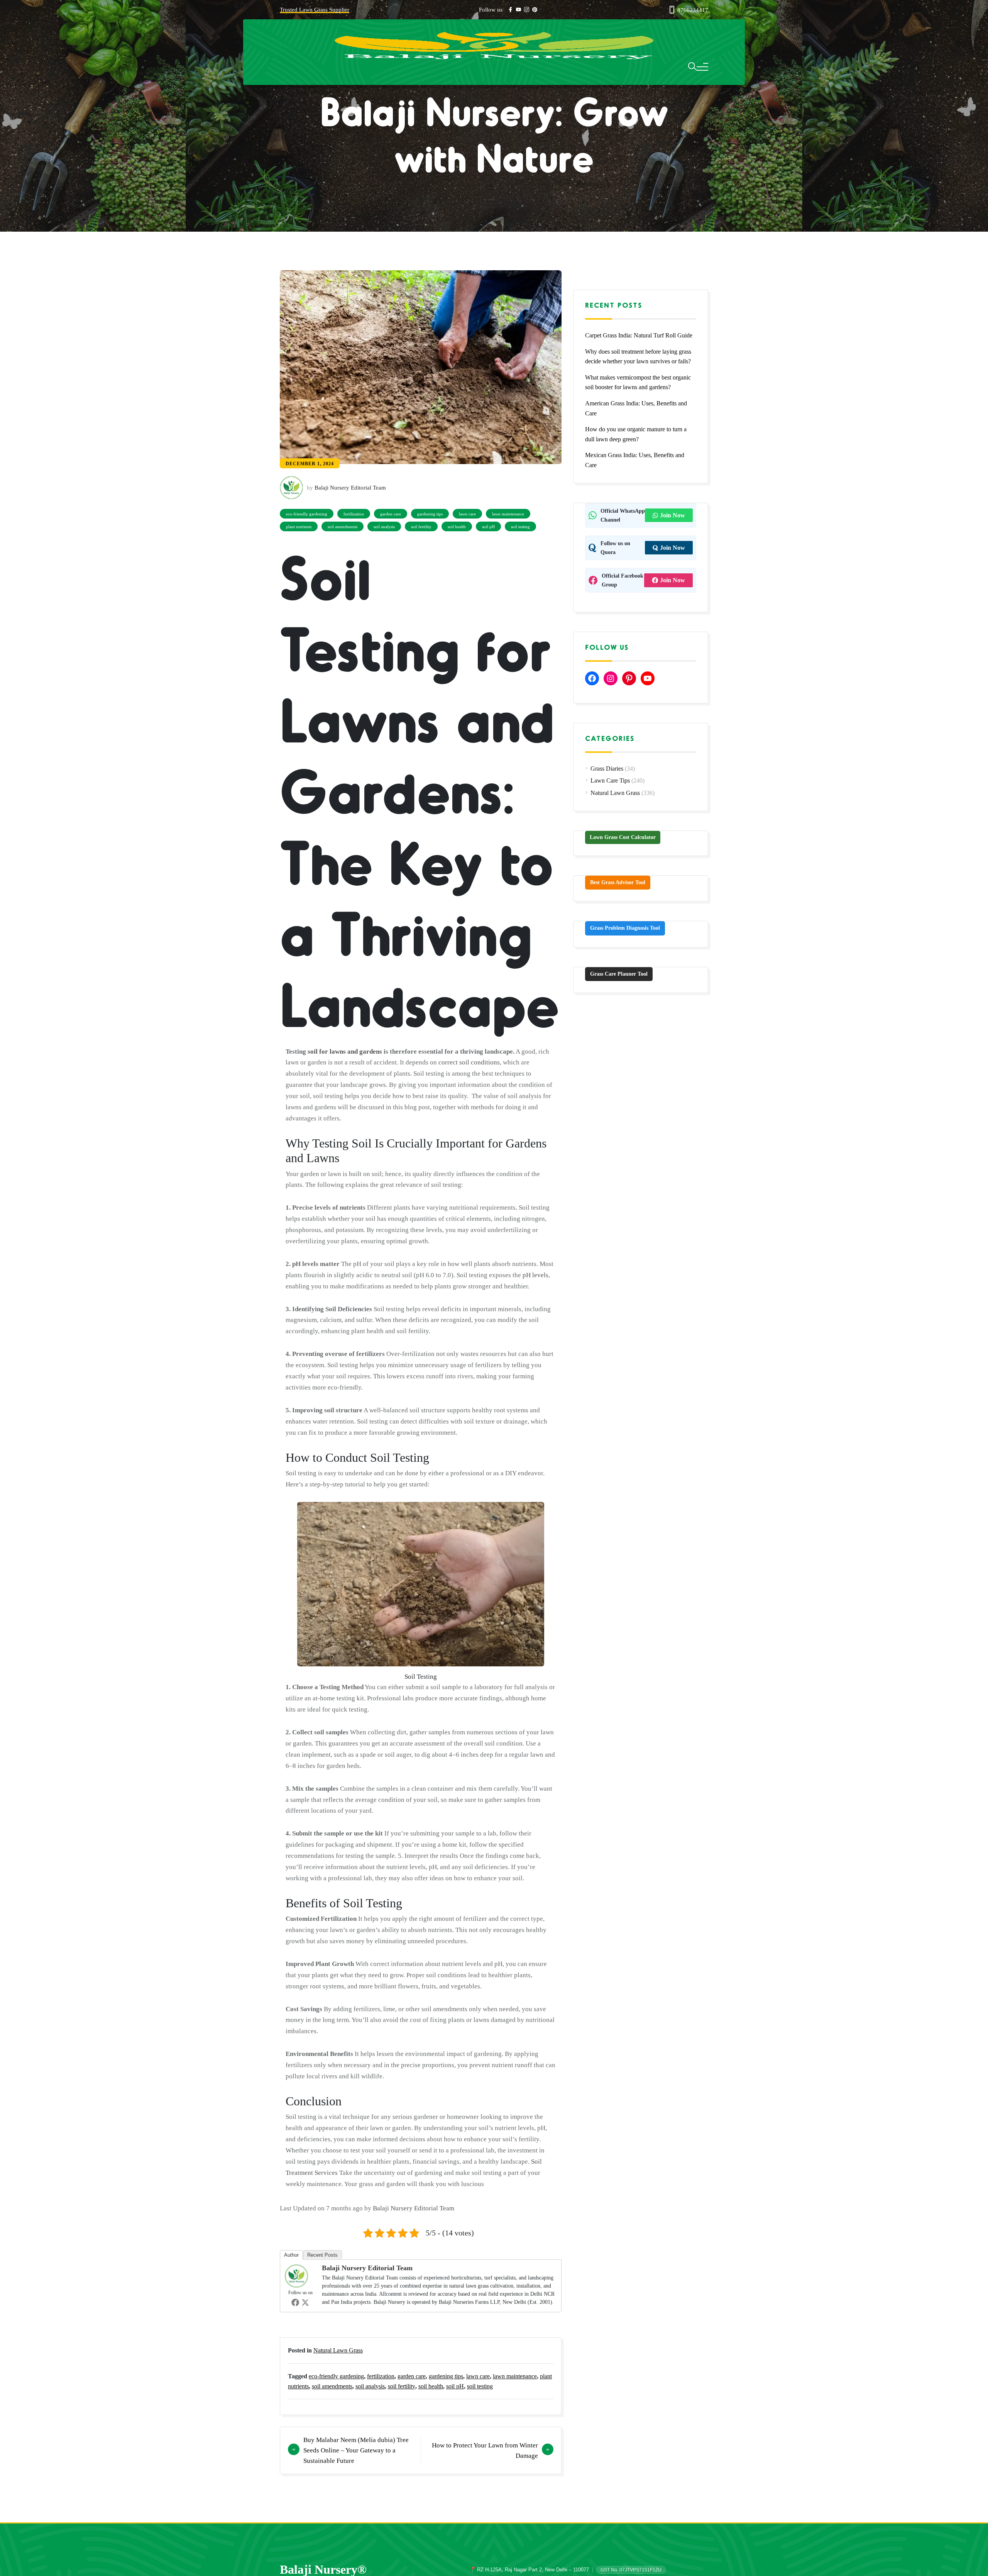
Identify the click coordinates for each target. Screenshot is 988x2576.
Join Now (672, 515)
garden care (391, 514)
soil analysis (384, 527)
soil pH (488, 527)
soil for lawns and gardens (345, 1052)
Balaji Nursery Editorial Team (414, 2208)
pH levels (535, 1275)
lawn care (467, 514)
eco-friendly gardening (307, 514)
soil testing (520, 527)
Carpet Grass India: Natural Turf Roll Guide (639, 335)
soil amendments (343, 527)
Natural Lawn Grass (338, 2350)
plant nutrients (299, 527)
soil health (457, 527)
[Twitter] (305, 2302)
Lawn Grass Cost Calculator (623, 837)
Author (291, 2255)
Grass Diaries (607, 769)
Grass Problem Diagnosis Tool (625, 928)
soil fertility (421, 527)
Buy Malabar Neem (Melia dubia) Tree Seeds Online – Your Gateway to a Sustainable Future (356, 2450)
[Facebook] (295, 2302)
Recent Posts (322, 2255)
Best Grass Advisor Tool (618, 882)
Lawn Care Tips (610, 780)
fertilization (354, 514)
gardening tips (430, 514)
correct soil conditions (469, 1062)
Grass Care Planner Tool (619, 974)
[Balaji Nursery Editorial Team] (298, 2275)
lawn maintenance (508, 514)
